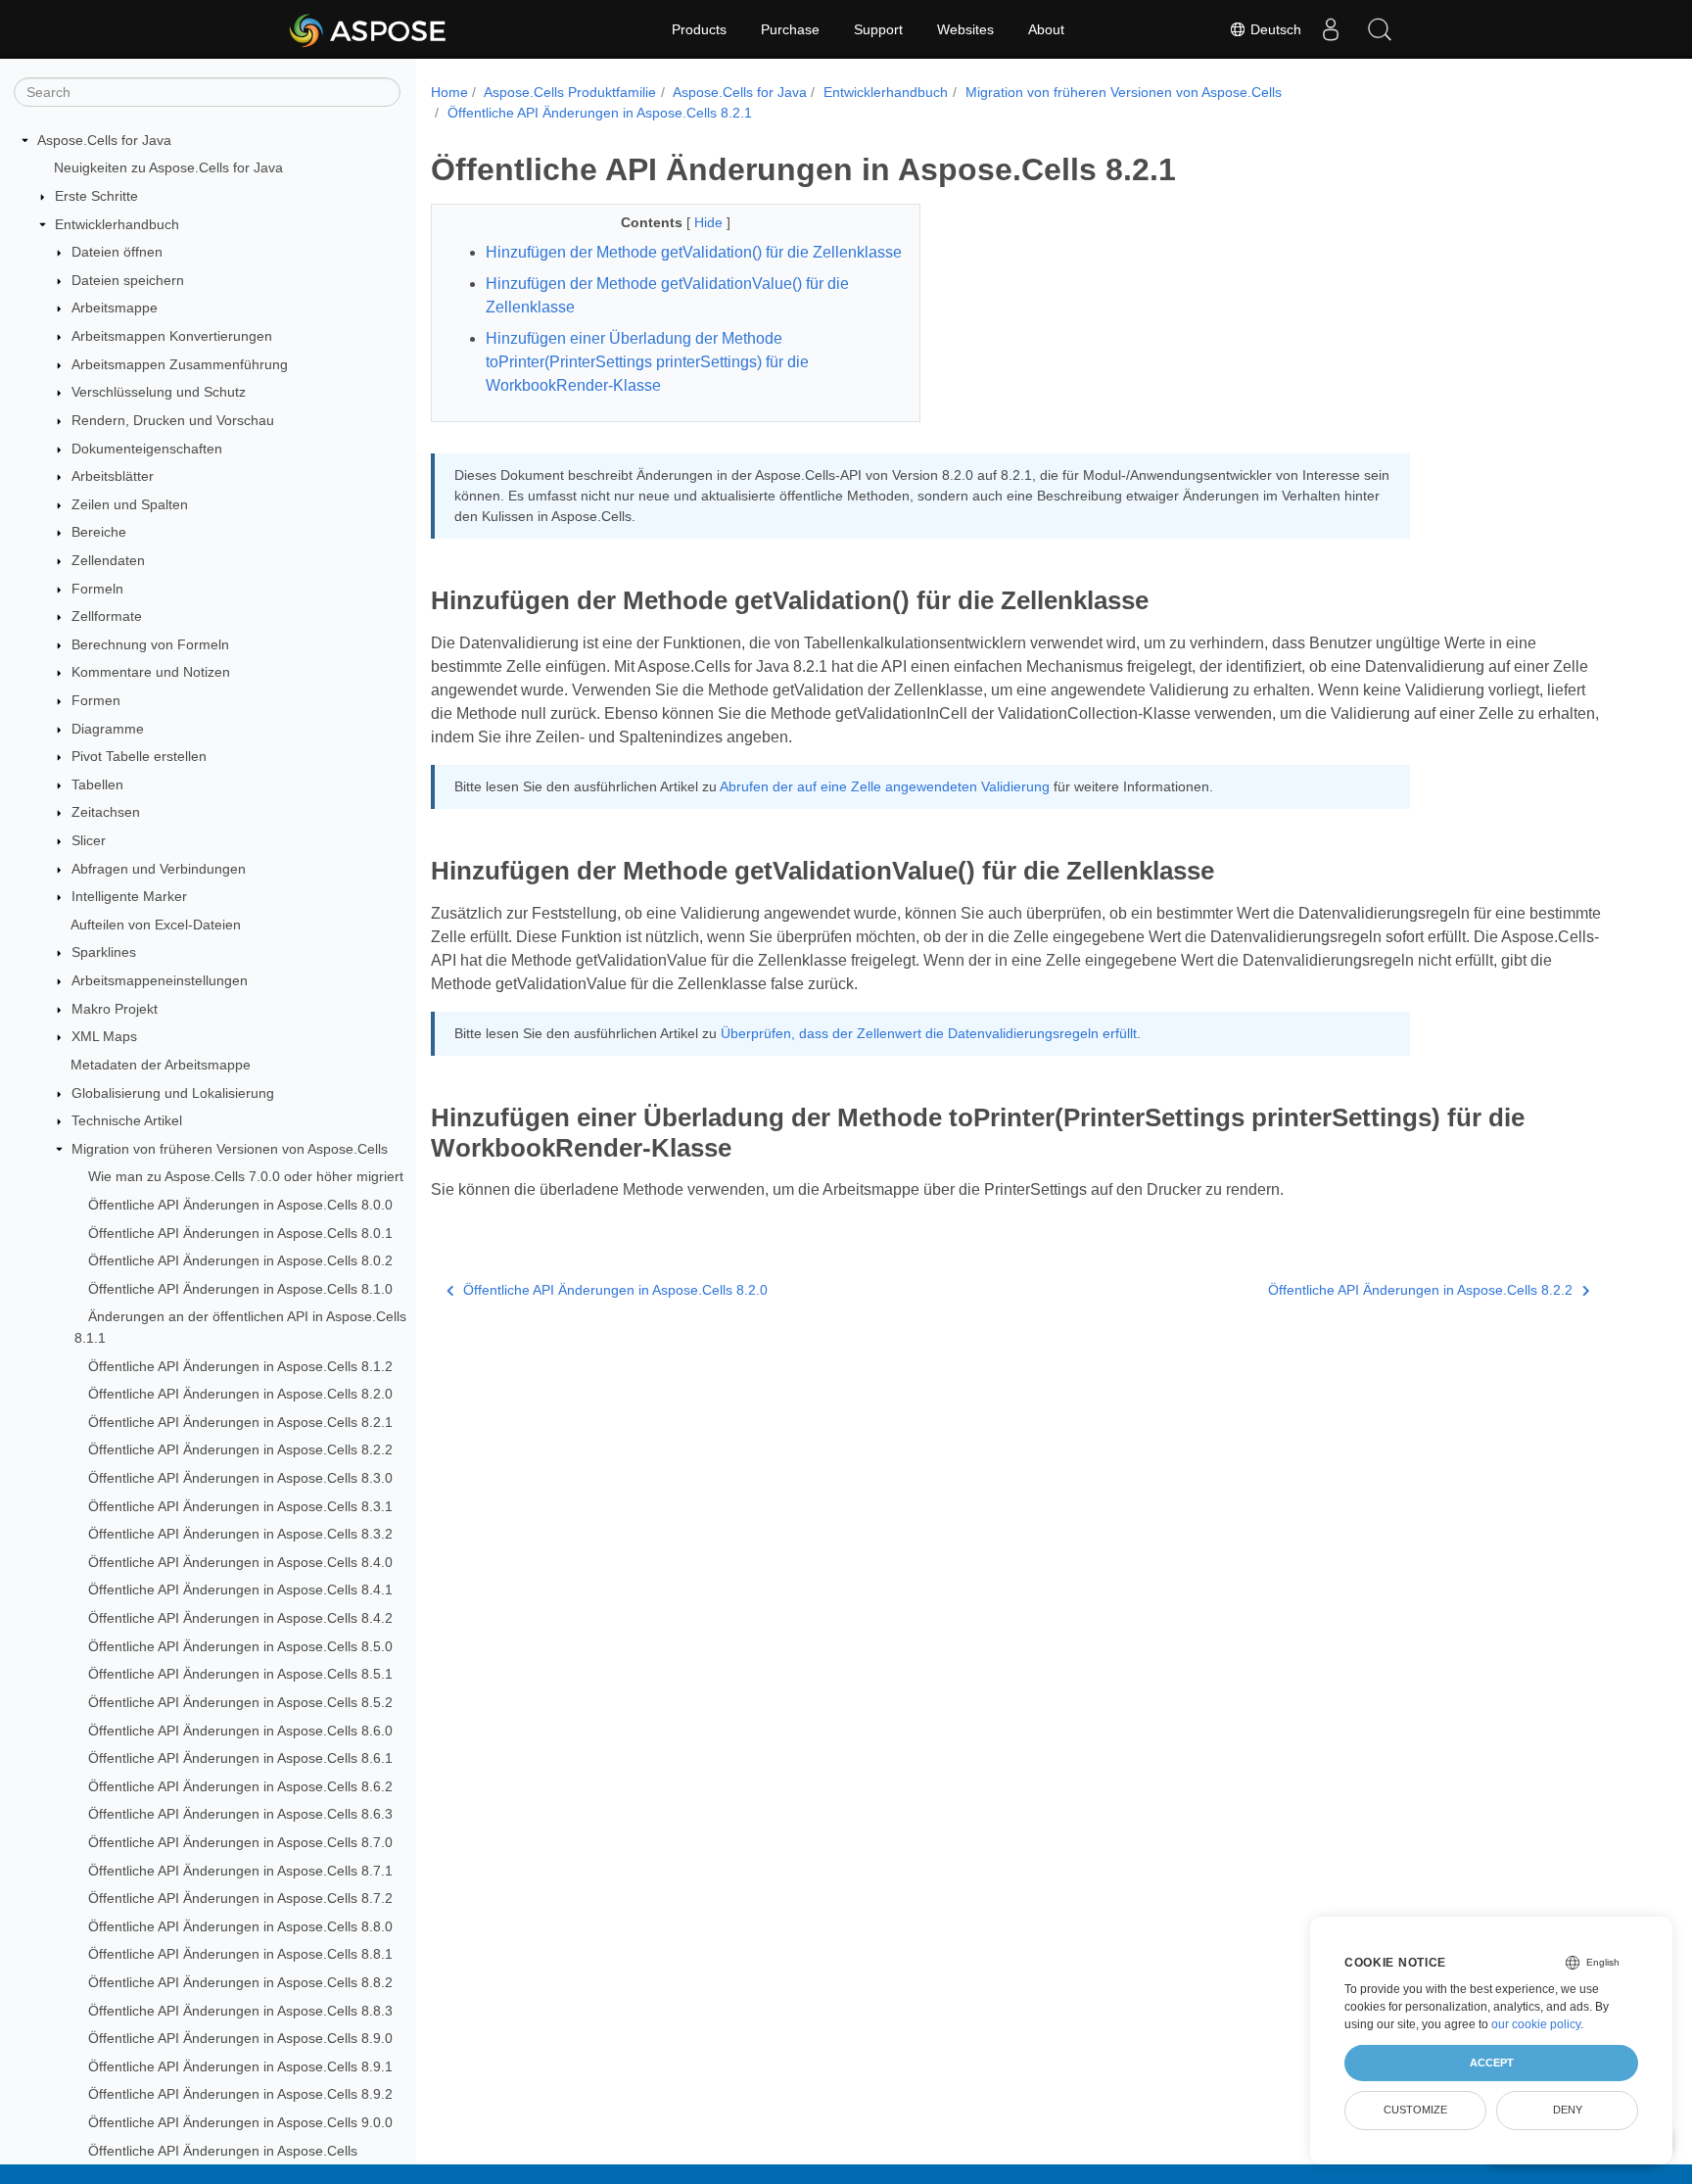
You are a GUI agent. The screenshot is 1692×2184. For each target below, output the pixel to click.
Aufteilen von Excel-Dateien (156, 925)
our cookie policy (1536, 2024)
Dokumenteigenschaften (147, 449)
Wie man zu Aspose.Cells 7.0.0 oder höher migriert (246, 1177)
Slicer (89, 840)
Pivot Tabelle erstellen (139, 756)
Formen (96, 700)
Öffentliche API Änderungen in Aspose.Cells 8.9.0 (240, 2038)
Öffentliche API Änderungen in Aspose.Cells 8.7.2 (240, 1898)
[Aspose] (369, 29)
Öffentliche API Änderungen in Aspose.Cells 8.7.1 (240, 1871)
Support (878, 29)
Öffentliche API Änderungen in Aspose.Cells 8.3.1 (240, 1506)
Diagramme (108, 729)
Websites (965, 29)
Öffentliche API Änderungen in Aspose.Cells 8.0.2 (240, 1260)
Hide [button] (710, 222)
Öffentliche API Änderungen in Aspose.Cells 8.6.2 (240, 1786)
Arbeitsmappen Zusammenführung (180, 364)
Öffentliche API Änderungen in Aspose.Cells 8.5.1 (240, 1675)
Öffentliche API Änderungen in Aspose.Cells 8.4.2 (240, 1618)
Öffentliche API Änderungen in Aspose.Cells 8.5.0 (240, 1646)
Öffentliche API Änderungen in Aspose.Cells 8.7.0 (240, 1842)
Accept (1492, 2063)
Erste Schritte (96, 196)
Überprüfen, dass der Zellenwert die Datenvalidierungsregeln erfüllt (929, 1033)
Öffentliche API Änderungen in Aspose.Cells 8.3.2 (240, 1534)
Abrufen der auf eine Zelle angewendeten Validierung (885, 786)
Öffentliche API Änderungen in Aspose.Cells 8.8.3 (240, 2011)
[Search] (1380, 29)
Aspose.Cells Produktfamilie (570, 92)
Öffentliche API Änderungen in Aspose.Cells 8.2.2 (240, 1450)
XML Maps (104, 1037)
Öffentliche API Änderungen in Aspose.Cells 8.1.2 (240, 1366)
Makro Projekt (115, 1009)
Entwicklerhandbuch (117, 224)
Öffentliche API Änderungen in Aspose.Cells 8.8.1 (240, 1955)
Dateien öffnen (117, 252)
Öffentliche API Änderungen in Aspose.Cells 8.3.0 (240, 1478)
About (1046, 29)
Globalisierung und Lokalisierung (173, 1093)
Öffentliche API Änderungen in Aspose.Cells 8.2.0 (240, 1394)
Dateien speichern (128, 280)
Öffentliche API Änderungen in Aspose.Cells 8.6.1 (240, 1758)
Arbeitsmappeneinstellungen (160, 980)
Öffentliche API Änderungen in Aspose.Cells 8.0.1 (240, 1233)
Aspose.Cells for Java (104, 140)
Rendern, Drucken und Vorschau (173, 420)
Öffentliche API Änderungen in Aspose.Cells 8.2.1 (240, 1422)
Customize (1415, 2110)
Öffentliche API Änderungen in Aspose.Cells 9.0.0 (240, 2122)
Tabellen (97, 784)
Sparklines (104, 953)
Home (449, 92)
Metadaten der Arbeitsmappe (161, 1065)
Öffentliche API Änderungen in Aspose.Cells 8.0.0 (240, 1205)
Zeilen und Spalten (130, 504)
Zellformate (107, 616)
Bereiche (99, 533)
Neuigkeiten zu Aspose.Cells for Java (168, 168)
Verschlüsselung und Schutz (159, 392)
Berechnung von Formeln (150, 644)
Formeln (97, 589)
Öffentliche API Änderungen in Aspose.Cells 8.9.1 (240, 2066)
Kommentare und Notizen (151, 673)
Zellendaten (108, 560)
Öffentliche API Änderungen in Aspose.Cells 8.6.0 (240, 1731)
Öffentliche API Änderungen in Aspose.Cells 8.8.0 (240, 1926)
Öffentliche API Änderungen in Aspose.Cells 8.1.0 (240, 1289)
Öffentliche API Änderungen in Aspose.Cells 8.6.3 (240, 1815)
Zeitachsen (106, 813)
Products (699, 29)
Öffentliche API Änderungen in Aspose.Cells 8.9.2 (240, 2095)
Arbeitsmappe (115, 309)
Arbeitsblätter (113, 476)
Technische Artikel (127, 1120)
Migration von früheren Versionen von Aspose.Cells (230, 1149)
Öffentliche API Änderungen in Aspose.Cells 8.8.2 (240, 1982)
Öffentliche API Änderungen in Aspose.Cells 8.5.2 (240, 1702)
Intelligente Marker (129, 896)
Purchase (790, 29)
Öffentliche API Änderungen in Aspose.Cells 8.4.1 (240, 1591)
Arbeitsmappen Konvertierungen (172, 336)
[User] (1331, 29)
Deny (1568, 2110)
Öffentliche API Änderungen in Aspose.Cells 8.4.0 (240, 1562)
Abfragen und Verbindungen (159, 869)
